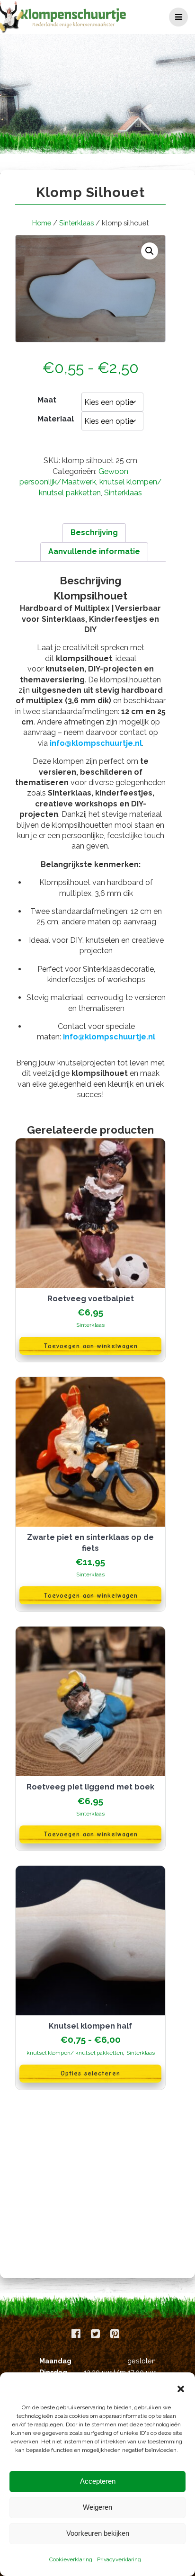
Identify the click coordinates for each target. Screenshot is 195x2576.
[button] (181, 2389)
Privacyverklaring (119, 2559)
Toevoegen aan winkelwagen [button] (91, 1346)
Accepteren (98, 2481)
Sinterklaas (76, 223)
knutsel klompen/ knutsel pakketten (75, 2053)
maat (47, 400)
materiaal (56, 419)
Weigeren (97, 2507)
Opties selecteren (90, 2073)
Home (42, 223)
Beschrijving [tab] (94, 532)
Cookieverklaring (71, 2559)
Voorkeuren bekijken (98, 2533)
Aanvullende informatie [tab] (94, 551)
